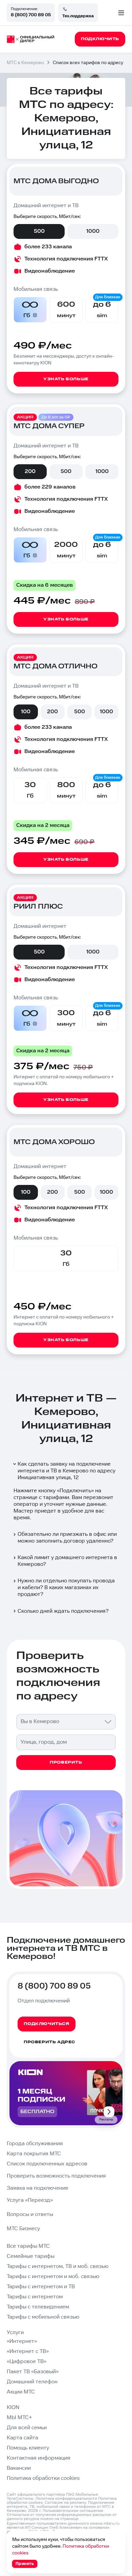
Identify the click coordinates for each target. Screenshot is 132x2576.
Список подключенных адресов (47, 2164)
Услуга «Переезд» (30, 2200)
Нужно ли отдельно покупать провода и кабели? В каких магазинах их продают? (66, 1588)
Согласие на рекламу (65, 2503)
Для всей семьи (27, 2428)
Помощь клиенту (28, 2448)
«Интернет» (22, 2341)
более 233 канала (48, 247)
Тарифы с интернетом (35, 2297)
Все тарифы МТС (28, 2246)
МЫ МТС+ (19, 2418)
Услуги (15, 2333)
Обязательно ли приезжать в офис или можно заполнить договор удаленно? (67, 1538)
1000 (93, 231)
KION (13, 2407)
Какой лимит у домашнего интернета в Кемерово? (67, 1561)
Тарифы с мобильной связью (43, 2317)
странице (69, 2519)
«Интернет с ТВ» (28, 2351)
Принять (25, 2564)
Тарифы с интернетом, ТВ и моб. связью (58, 2266)
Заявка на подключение (38, 2188)
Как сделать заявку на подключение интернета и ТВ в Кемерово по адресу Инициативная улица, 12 (67, 1471)
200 (30, 472)
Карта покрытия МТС (34, 2154)
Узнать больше (66, 379)
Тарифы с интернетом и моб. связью (53, 2277)
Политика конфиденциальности (66, 2499)
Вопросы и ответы (30, 2214)
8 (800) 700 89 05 (31, 15)
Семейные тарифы (31, 2256)
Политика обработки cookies (43, 2478)
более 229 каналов (50, 487)
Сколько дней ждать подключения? (63, 1611)
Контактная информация (39, 2458)
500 (39, 231)
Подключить (75, 1491)
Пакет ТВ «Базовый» (33, 2372)
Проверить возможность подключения (56, 2176)
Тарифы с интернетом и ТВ (41, 2287)
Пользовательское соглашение (73, 2511)
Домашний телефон (32, 2382)
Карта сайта (23, 2438)
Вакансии (19, 2468)
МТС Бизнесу (23, 2229)
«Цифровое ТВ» (27, 2362)
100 (26, 712)
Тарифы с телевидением (38, 2307)
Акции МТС (21, 2392)
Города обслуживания (35, 2144)
